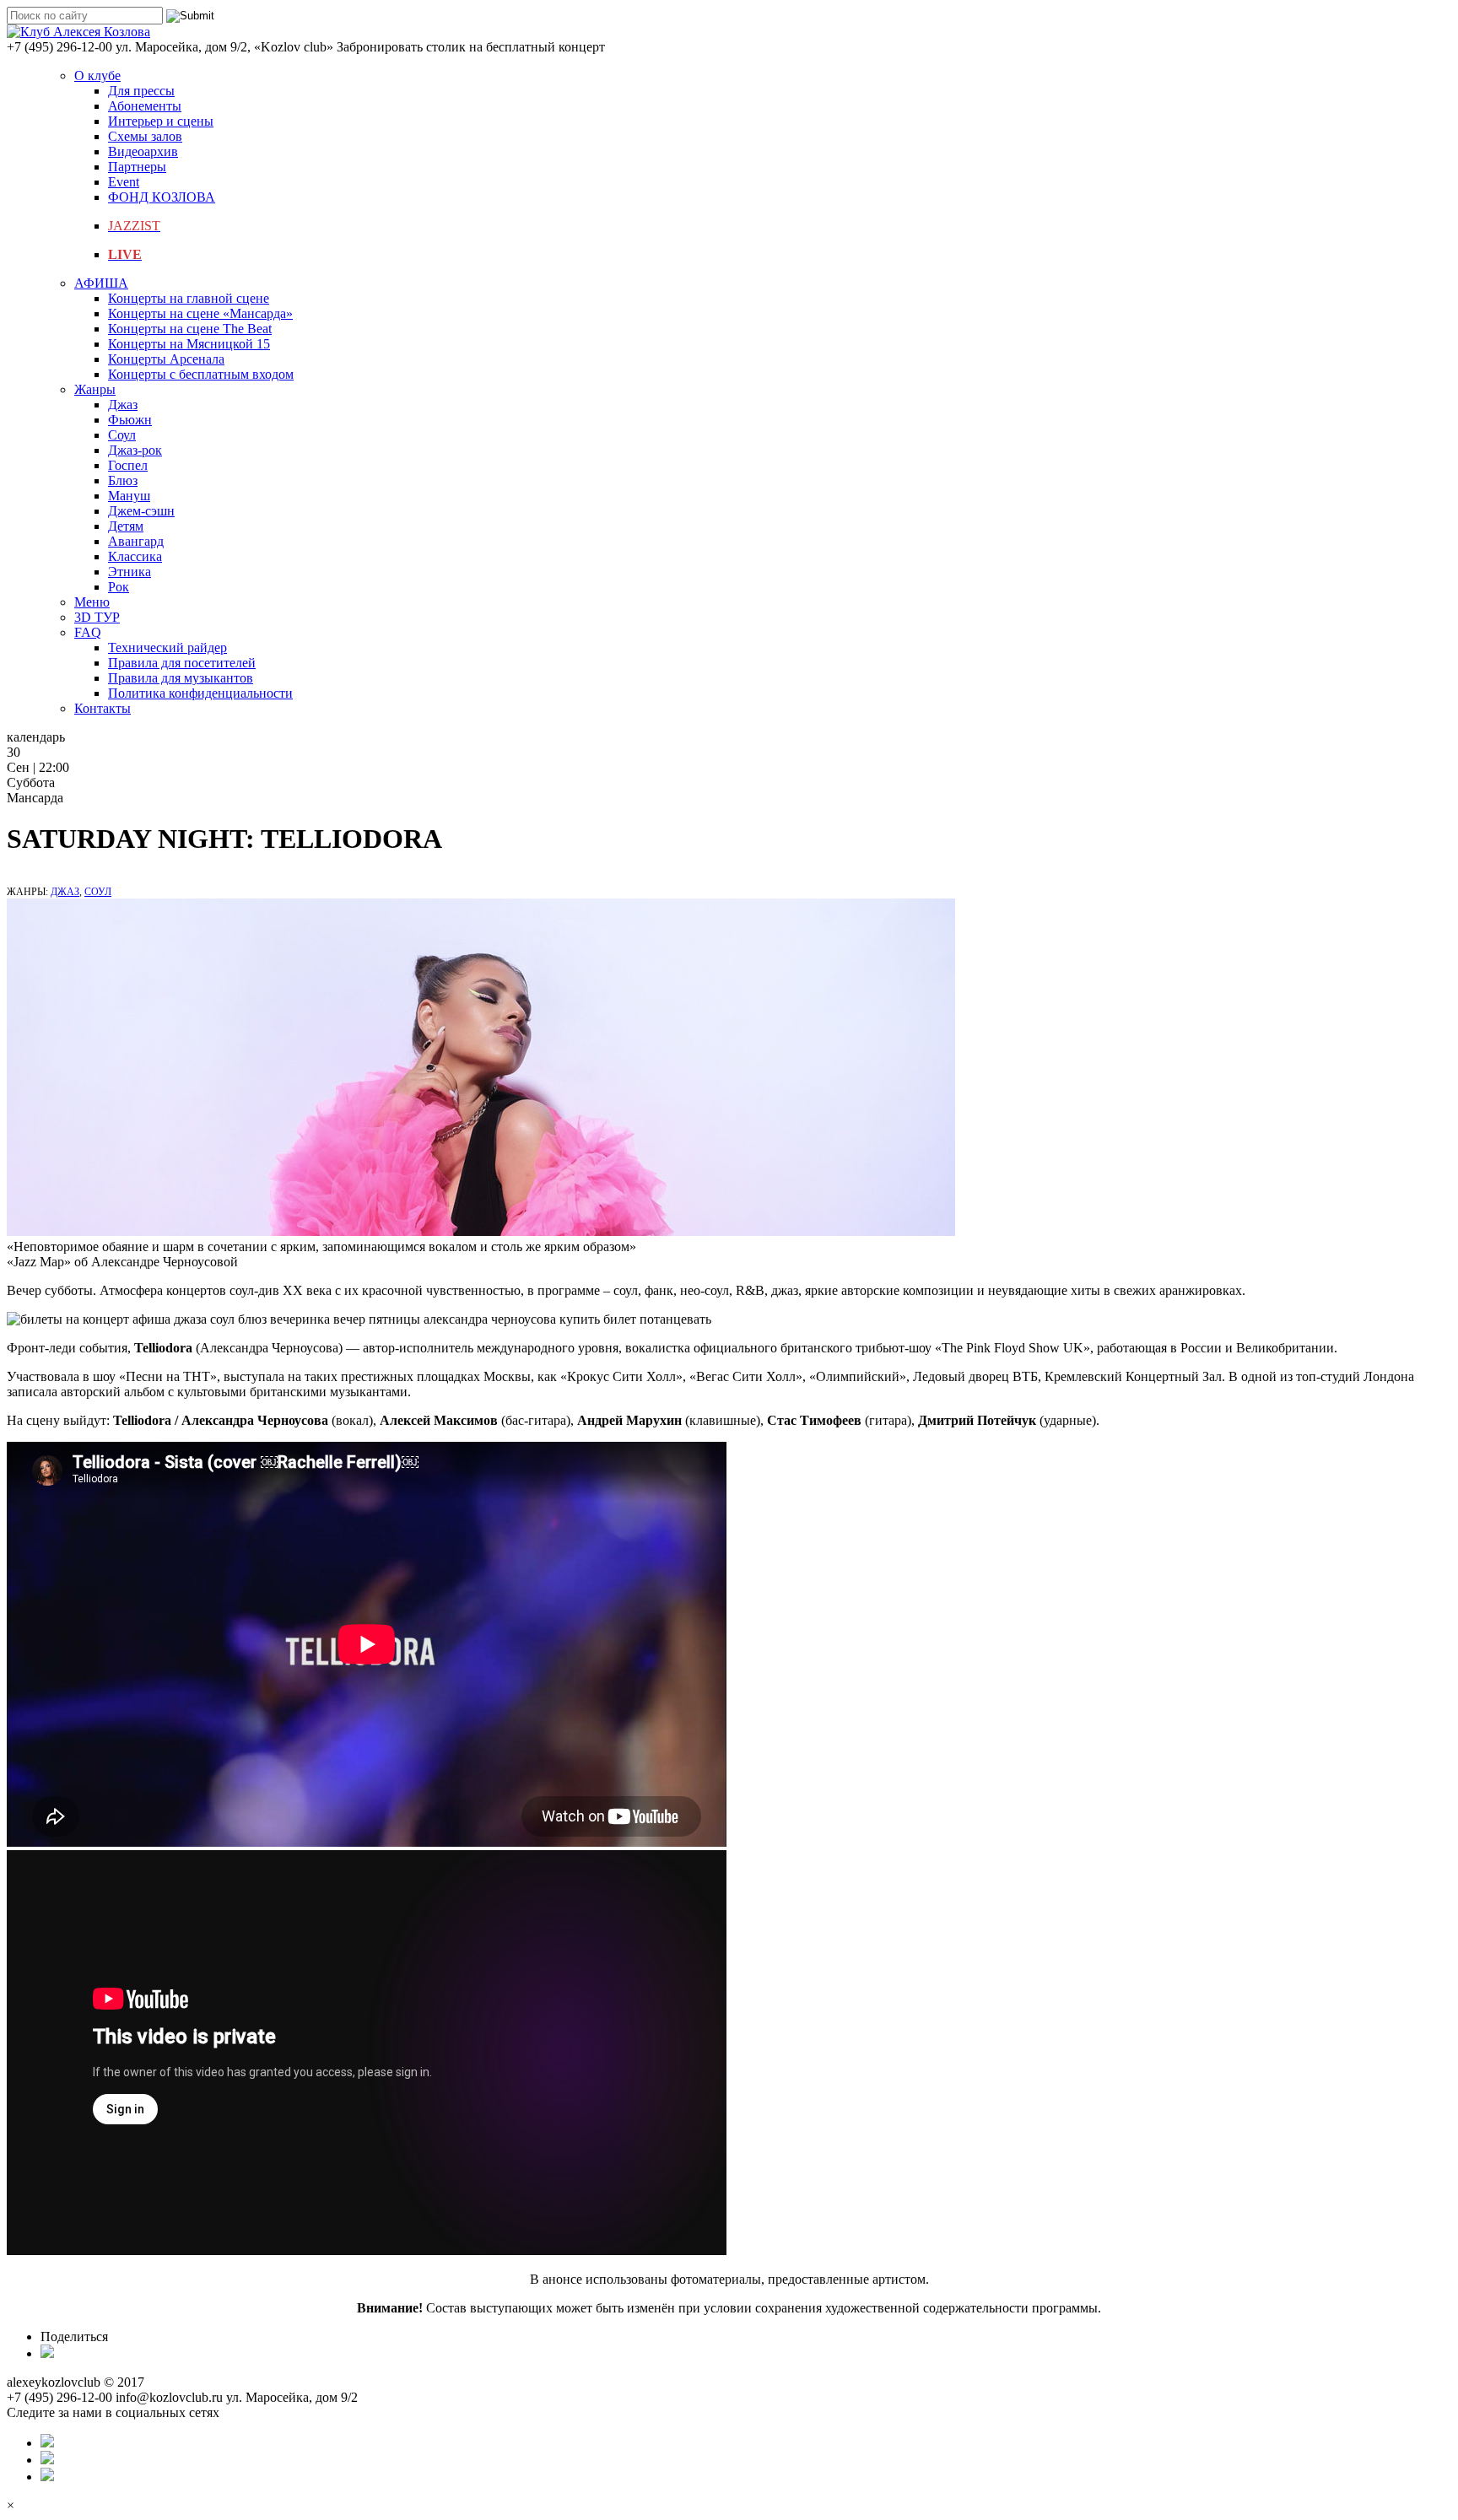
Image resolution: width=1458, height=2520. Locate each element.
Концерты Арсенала (166, 359)
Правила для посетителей (182, 663)
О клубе (97, 76)
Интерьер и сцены (161, 121)
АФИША (101, 283)
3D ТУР (97, 617)
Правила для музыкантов (181, 678)
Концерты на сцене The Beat (190, 329)
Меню (92, 602)
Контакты (103, 708)
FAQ (88, 632)
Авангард (136, 541)
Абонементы (145, 106)
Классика (135, 556)
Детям (126, 526)
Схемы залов (145, 136)
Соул (122, 435)
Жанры (95, 389)
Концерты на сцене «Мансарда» (200, 313)
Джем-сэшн (141, 511)
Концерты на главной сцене (189, 298)
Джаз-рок (135, 450)
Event (124, 182)
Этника (130, 572)
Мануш (129, 496)
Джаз (123, 405)
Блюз (123, 480)
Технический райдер (167, 648)
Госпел (128, 465)
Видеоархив (143, 151)
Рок (119, 587)
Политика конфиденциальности (200, 693)
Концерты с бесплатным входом (201, 374)
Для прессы (141, 91)
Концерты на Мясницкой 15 (189, 344)
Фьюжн (130, 420)
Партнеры (137, 167)
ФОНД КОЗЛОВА (162, 197)
